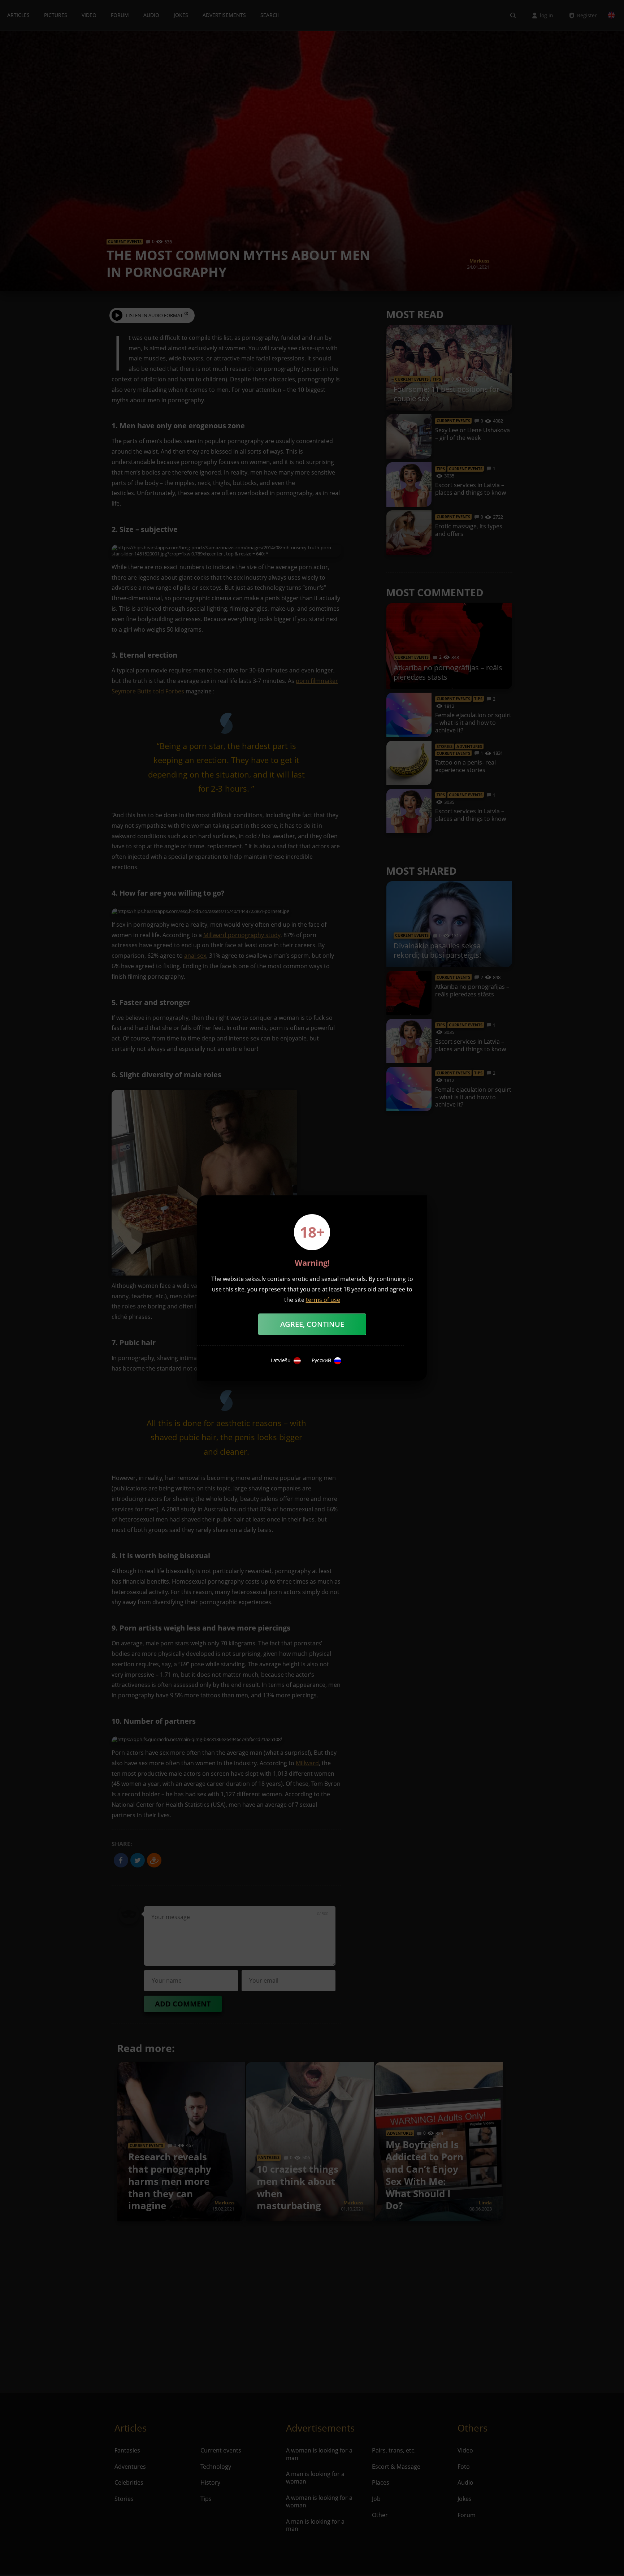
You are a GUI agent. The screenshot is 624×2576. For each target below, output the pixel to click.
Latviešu (281, 1360)
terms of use (323, 1300)
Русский (321, 1360)
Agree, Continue (312, 1324)
